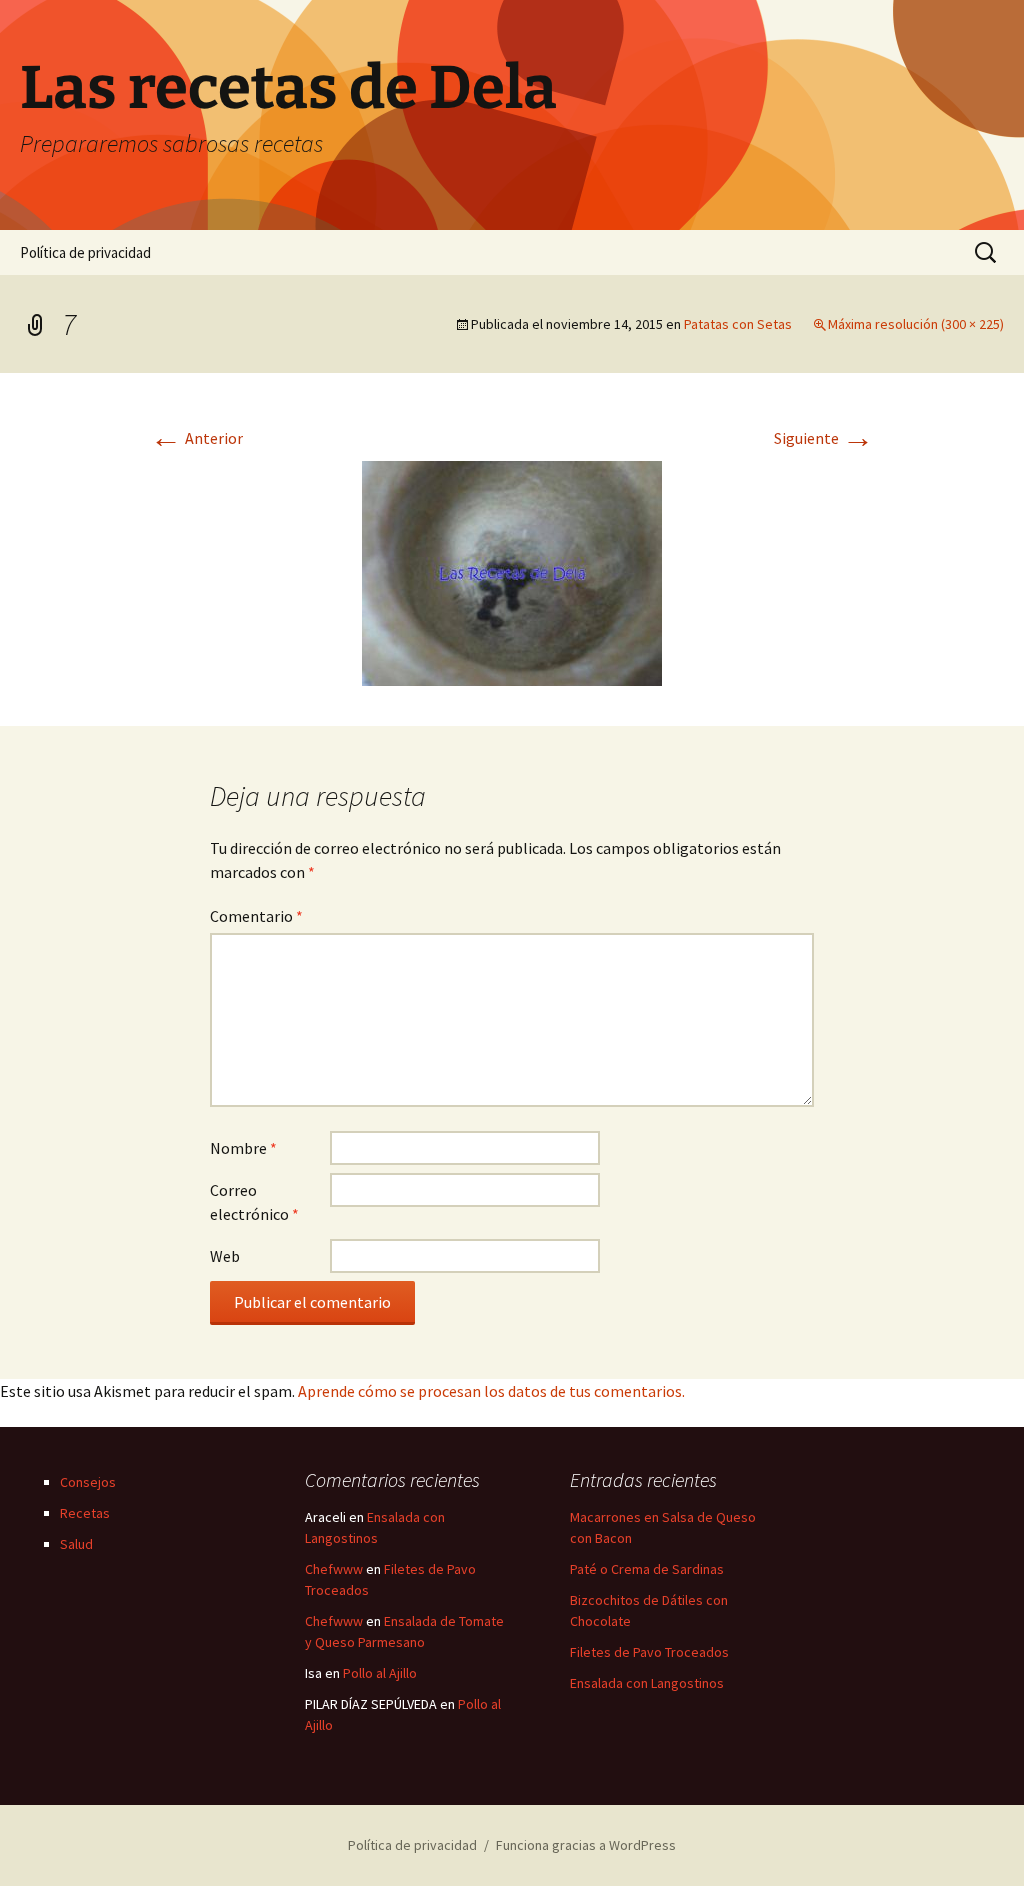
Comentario (256, 916)
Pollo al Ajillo (380, 1673)
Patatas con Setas (738, 324)
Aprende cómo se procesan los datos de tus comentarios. (491, 1391)
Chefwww (334, 1569)
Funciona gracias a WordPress (586, 1845)
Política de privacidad (85, 252)
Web (225, 1256)
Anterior (196, 438)
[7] (512, 571)
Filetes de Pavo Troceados (649, 1652)
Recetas (85, 1513)
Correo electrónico (254, 1202)
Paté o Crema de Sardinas (647, 1569)
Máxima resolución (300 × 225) (916, 324)
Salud (76, 1544)
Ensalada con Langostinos (647, 1683)
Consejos (88, 1482)
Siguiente (824, 438)
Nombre (243, 1148)
